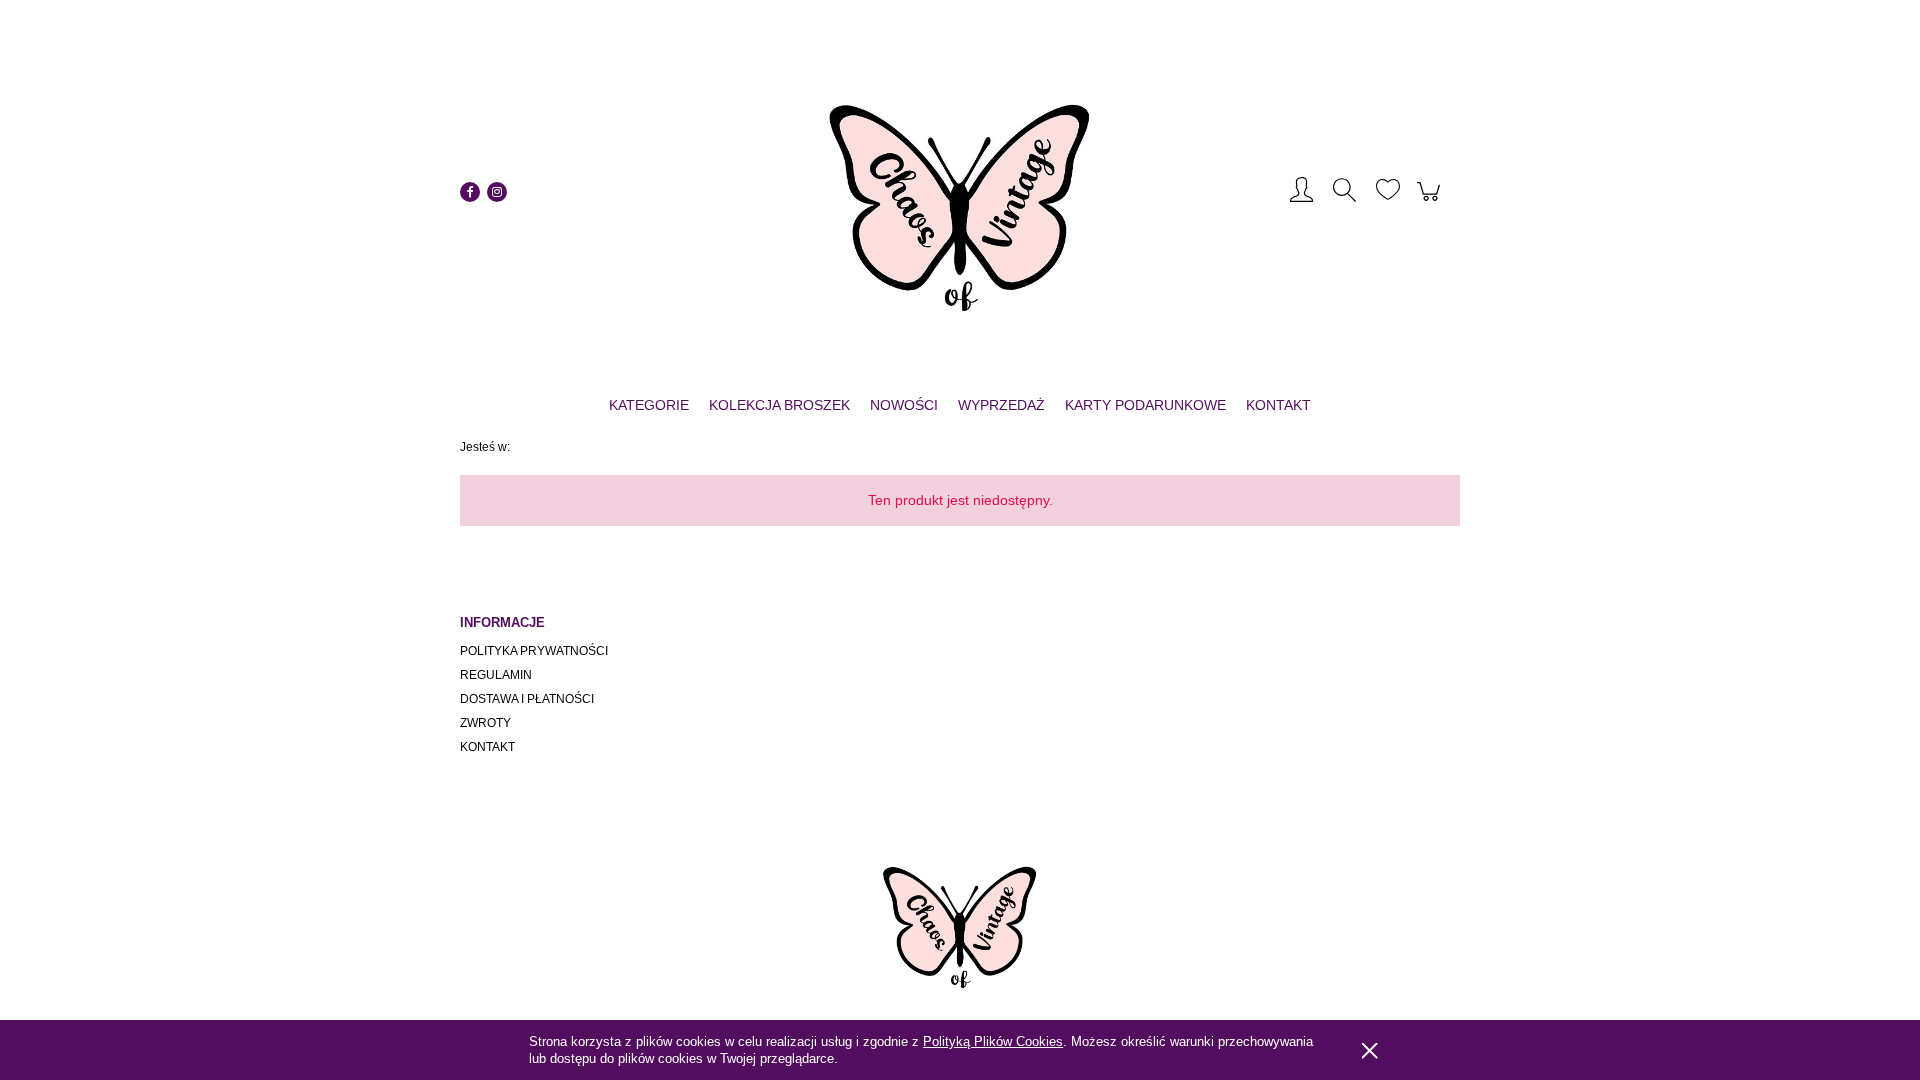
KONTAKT (487, 747)
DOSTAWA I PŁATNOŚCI (527, 699)
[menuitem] (649, 405)
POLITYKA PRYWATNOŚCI (534, 651)
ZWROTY (485, 723)
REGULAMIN (496, 675)
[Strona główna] (960, 192)
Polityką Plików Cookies (993, 1041)
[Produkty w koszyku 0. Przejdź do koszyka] (1431, 201)
